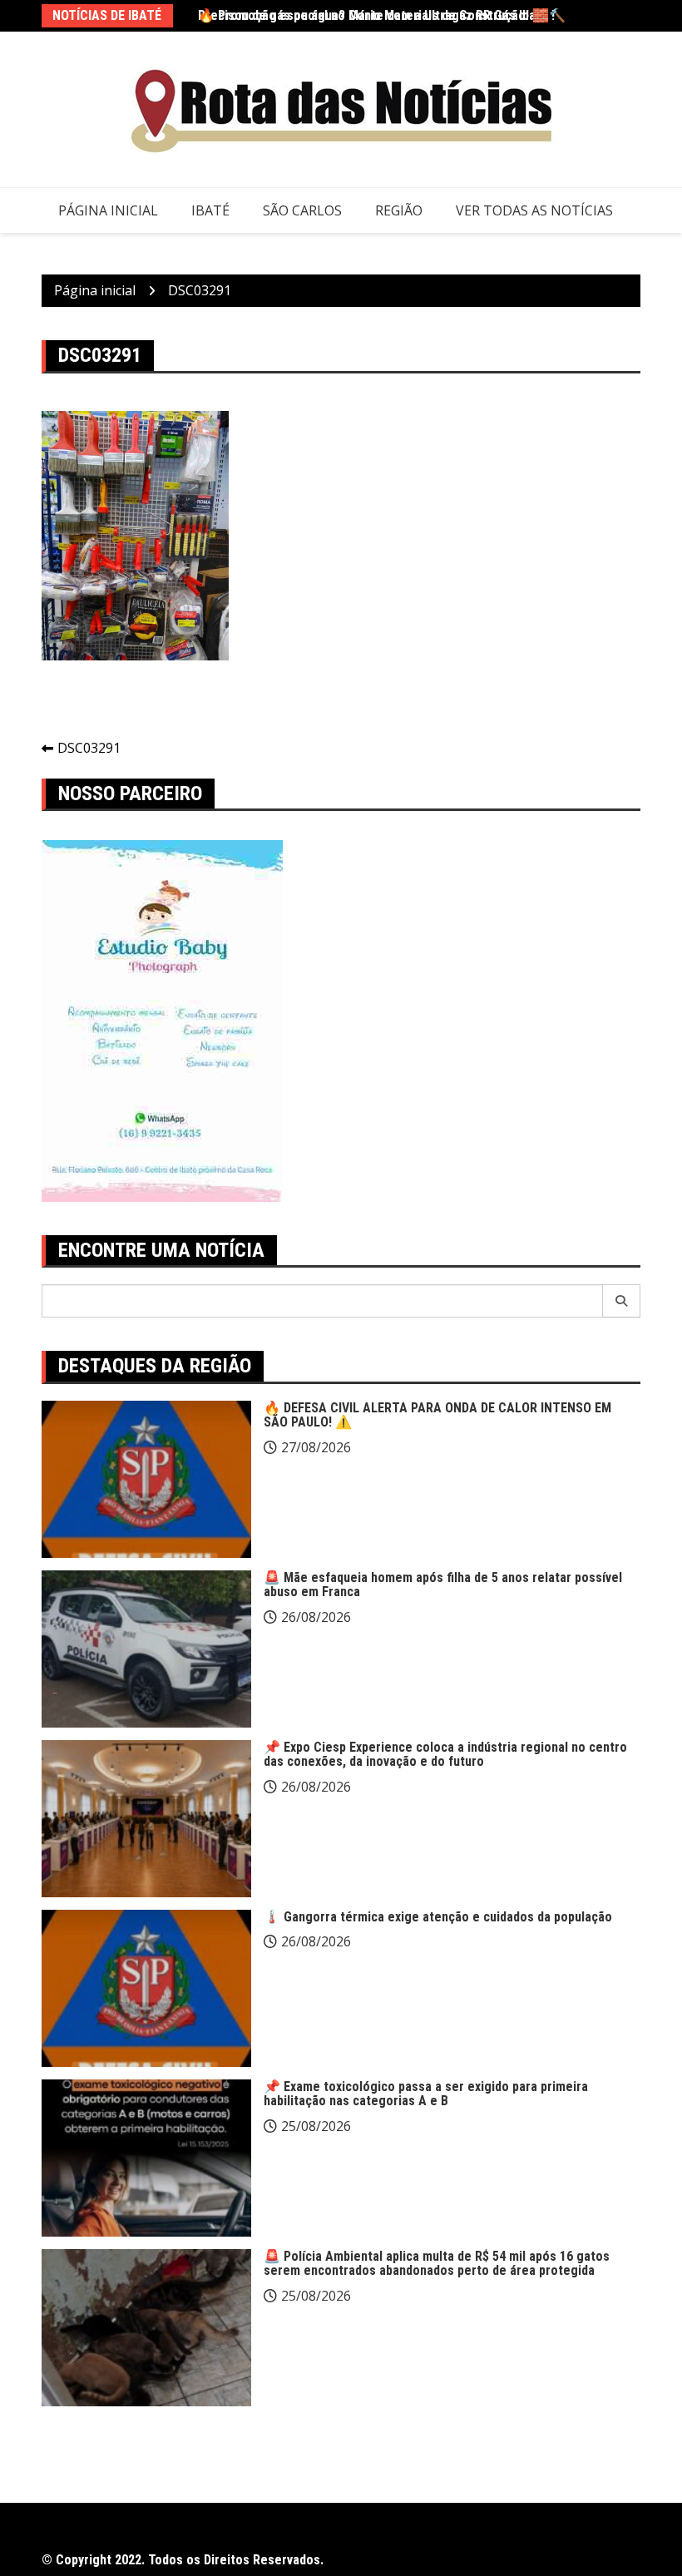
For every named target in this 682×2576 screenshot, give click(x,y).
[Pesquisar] (622, 1301)
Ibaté (210, 210)
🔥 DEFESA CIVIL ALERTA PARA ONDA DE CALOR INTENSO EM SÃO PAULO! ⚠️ (437, 1415)
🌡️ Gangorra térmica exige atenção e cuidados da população (438, 1917)
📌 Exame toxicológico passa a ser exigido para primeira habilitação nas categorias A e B (426, 2094)
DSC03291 (89, 748)
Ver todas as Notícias (534, 210)
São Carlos (302, 210)
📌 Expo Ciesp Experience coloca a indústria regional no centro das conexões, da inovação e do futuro (445, 1755)
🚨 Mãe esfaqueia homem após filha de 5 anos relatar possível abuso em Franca (443, 1585)
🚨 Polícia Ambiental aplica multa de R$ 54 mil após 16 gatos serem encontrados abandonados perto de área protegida (437, 2264)
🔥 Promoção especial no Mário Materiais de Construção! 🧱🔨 (382, 15)
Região (399, 210)
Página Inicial (108, 210)
